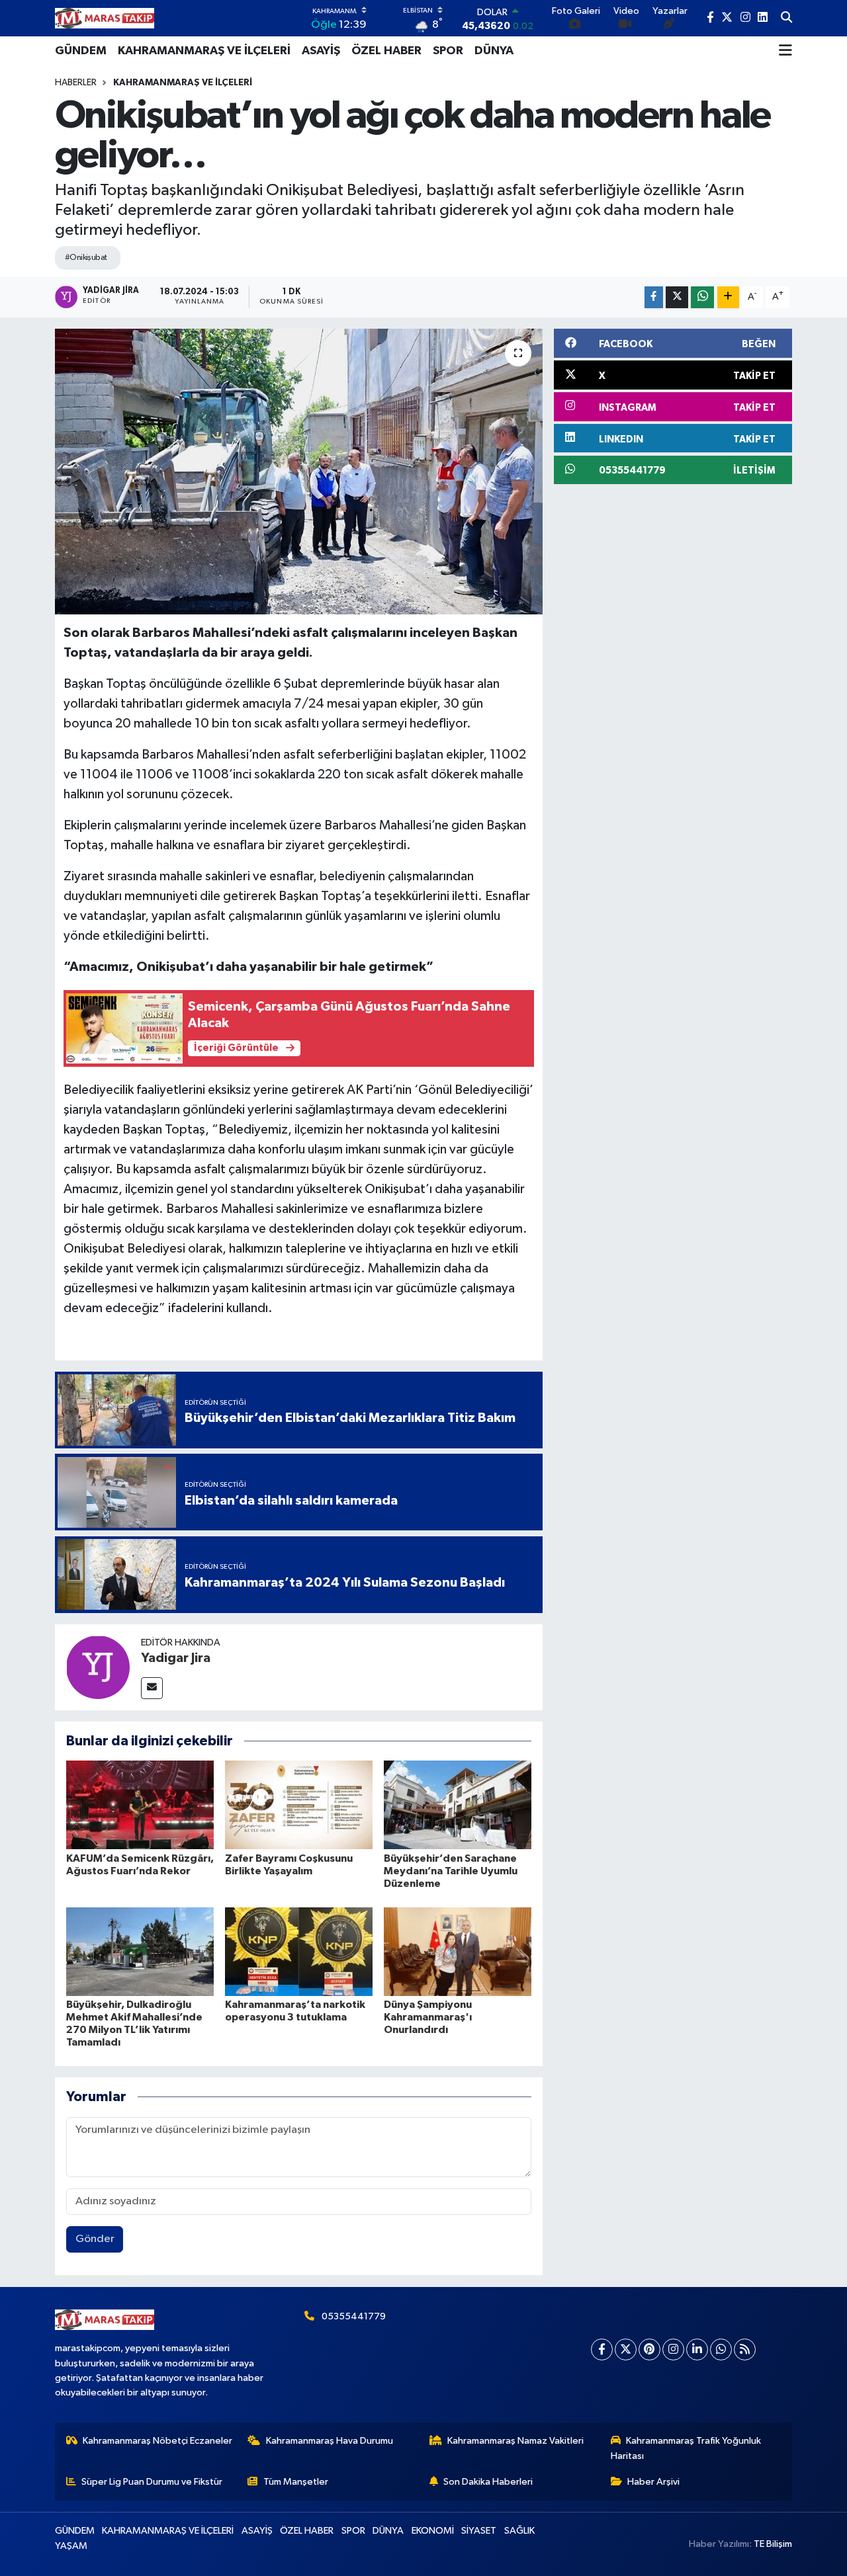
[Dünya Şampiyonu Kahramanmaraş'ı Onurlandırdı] (458, 1951)
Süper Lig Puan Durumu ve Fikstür (152, 2482)
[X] (626, 2349)
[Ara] (786, 19)
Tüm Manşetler (296, 2482)
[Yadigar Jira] (98, 1667)
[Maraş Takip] (105, 18)
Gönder (95, 2239)
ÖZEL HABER (386, 51)
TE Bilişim (773, 2544)
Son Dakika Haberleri (488, 2482)
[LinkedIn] (697, 2349)
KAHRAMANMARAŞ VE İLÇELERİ (204, 51)
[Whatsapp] (721, 2349)
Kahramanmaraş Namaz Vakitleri (515, 2441)
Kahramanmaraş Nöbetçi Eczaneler (157, 2441)
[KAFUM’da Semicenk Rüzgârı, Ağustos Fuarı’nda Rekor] (140, 1805)
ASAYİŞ (321, 51)
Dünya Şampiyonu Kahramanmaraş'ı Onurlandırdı (428, 2017)
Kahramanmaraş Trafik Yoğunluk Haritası (686, 2448)
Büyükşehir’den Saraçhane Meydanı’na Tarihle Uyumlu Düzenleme (451, 1871)
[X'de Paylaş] (677, 297)
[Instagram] (673, 2349)
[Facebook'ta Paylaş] (654, 297)
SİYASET (479, 2531)
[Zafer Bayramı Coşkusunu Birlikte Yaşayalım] (299, 1805)
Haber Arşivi (653, 2482)
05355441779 (354, 2316)
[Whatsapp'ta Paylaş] (702, 297)
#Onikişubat (86, 258)
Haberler (76, 83)
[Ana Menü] (785, 51)
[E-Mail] (152, 1688)
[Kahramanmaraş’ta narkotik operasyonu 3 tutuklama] (299, 1951)
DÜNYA (494, 51)
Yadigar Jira (176, 1658)
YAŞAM (71, 2546)
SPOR (448, 51)
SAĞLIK (519, 2531)
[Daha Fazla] (728, 297)
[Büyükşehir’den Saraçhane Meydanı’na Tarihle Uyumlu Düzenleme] (458, 1805)
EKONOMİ (433, 2531)
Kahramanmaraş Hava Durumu (330, 2441)
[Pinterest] (649, 2349)
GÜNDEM (81, 51)
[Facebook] (602, 2349)
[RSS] (745, 2349)
